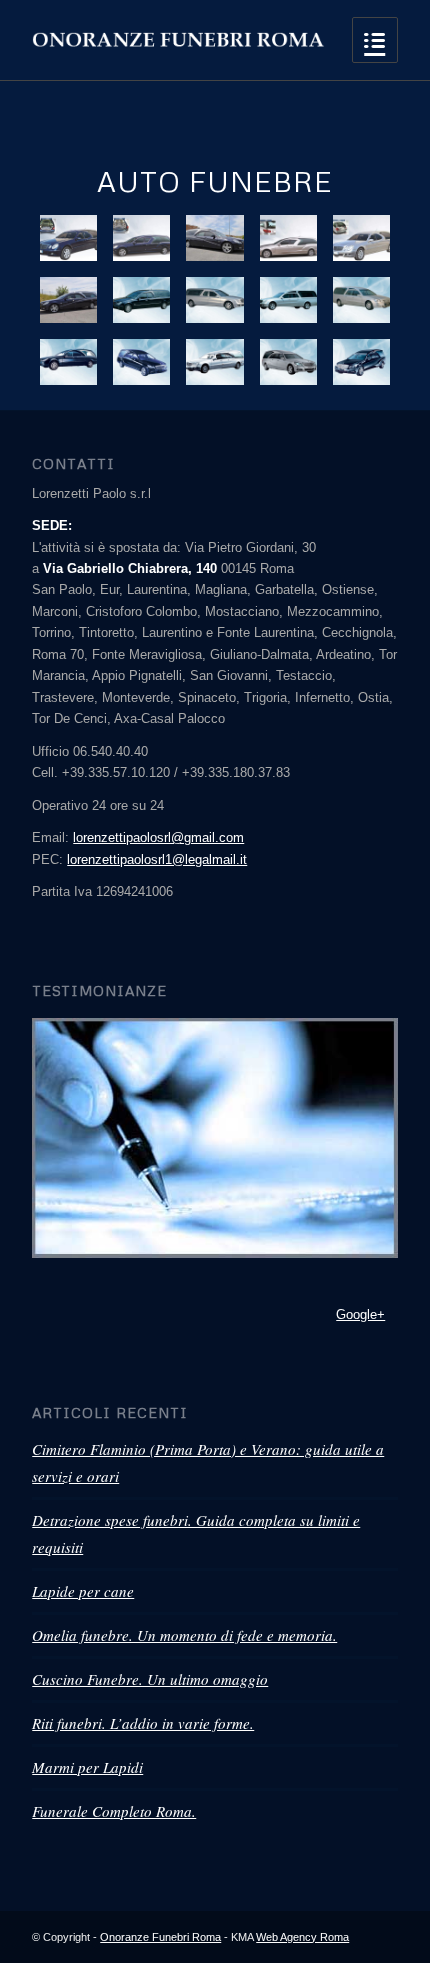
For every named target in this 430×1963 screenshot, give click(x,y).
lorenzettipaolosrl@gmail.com (158, 837)
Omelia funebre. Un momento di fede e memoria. (184, 1635)
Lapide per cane (83, 1591)
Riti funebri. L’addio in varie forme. (143, 1723)
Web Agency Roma (302, 1937)
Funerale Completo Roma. (114, 1811)
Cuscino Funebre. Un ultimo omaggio (150, 1679)
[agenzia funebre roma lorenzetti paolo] (215, 1138)
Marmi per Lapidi (87, 1767)
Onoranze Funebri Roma (160, 1937)
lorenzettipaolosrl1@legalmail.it (157, 859)
